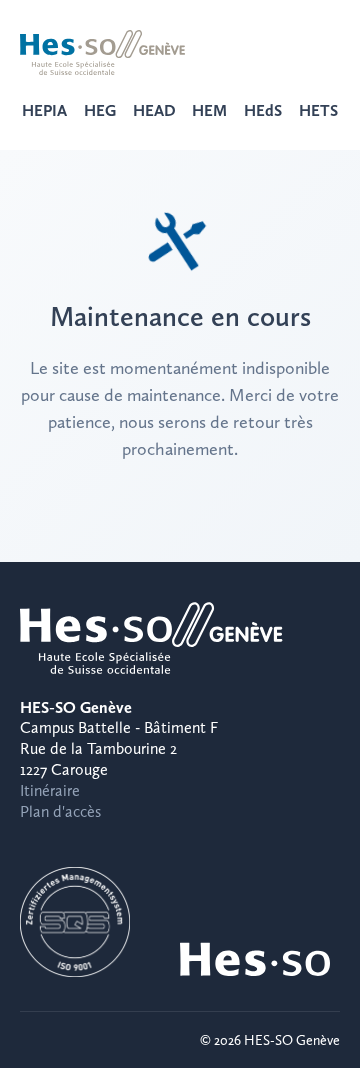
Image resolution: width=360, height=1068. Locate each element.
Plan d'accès (60, 811)
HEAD (154, 110)
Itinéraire (50, 790)
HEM (209, 110)
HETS (318, 110)
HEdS (263, 110)
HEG (100, 110)
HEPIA (44, 110)
